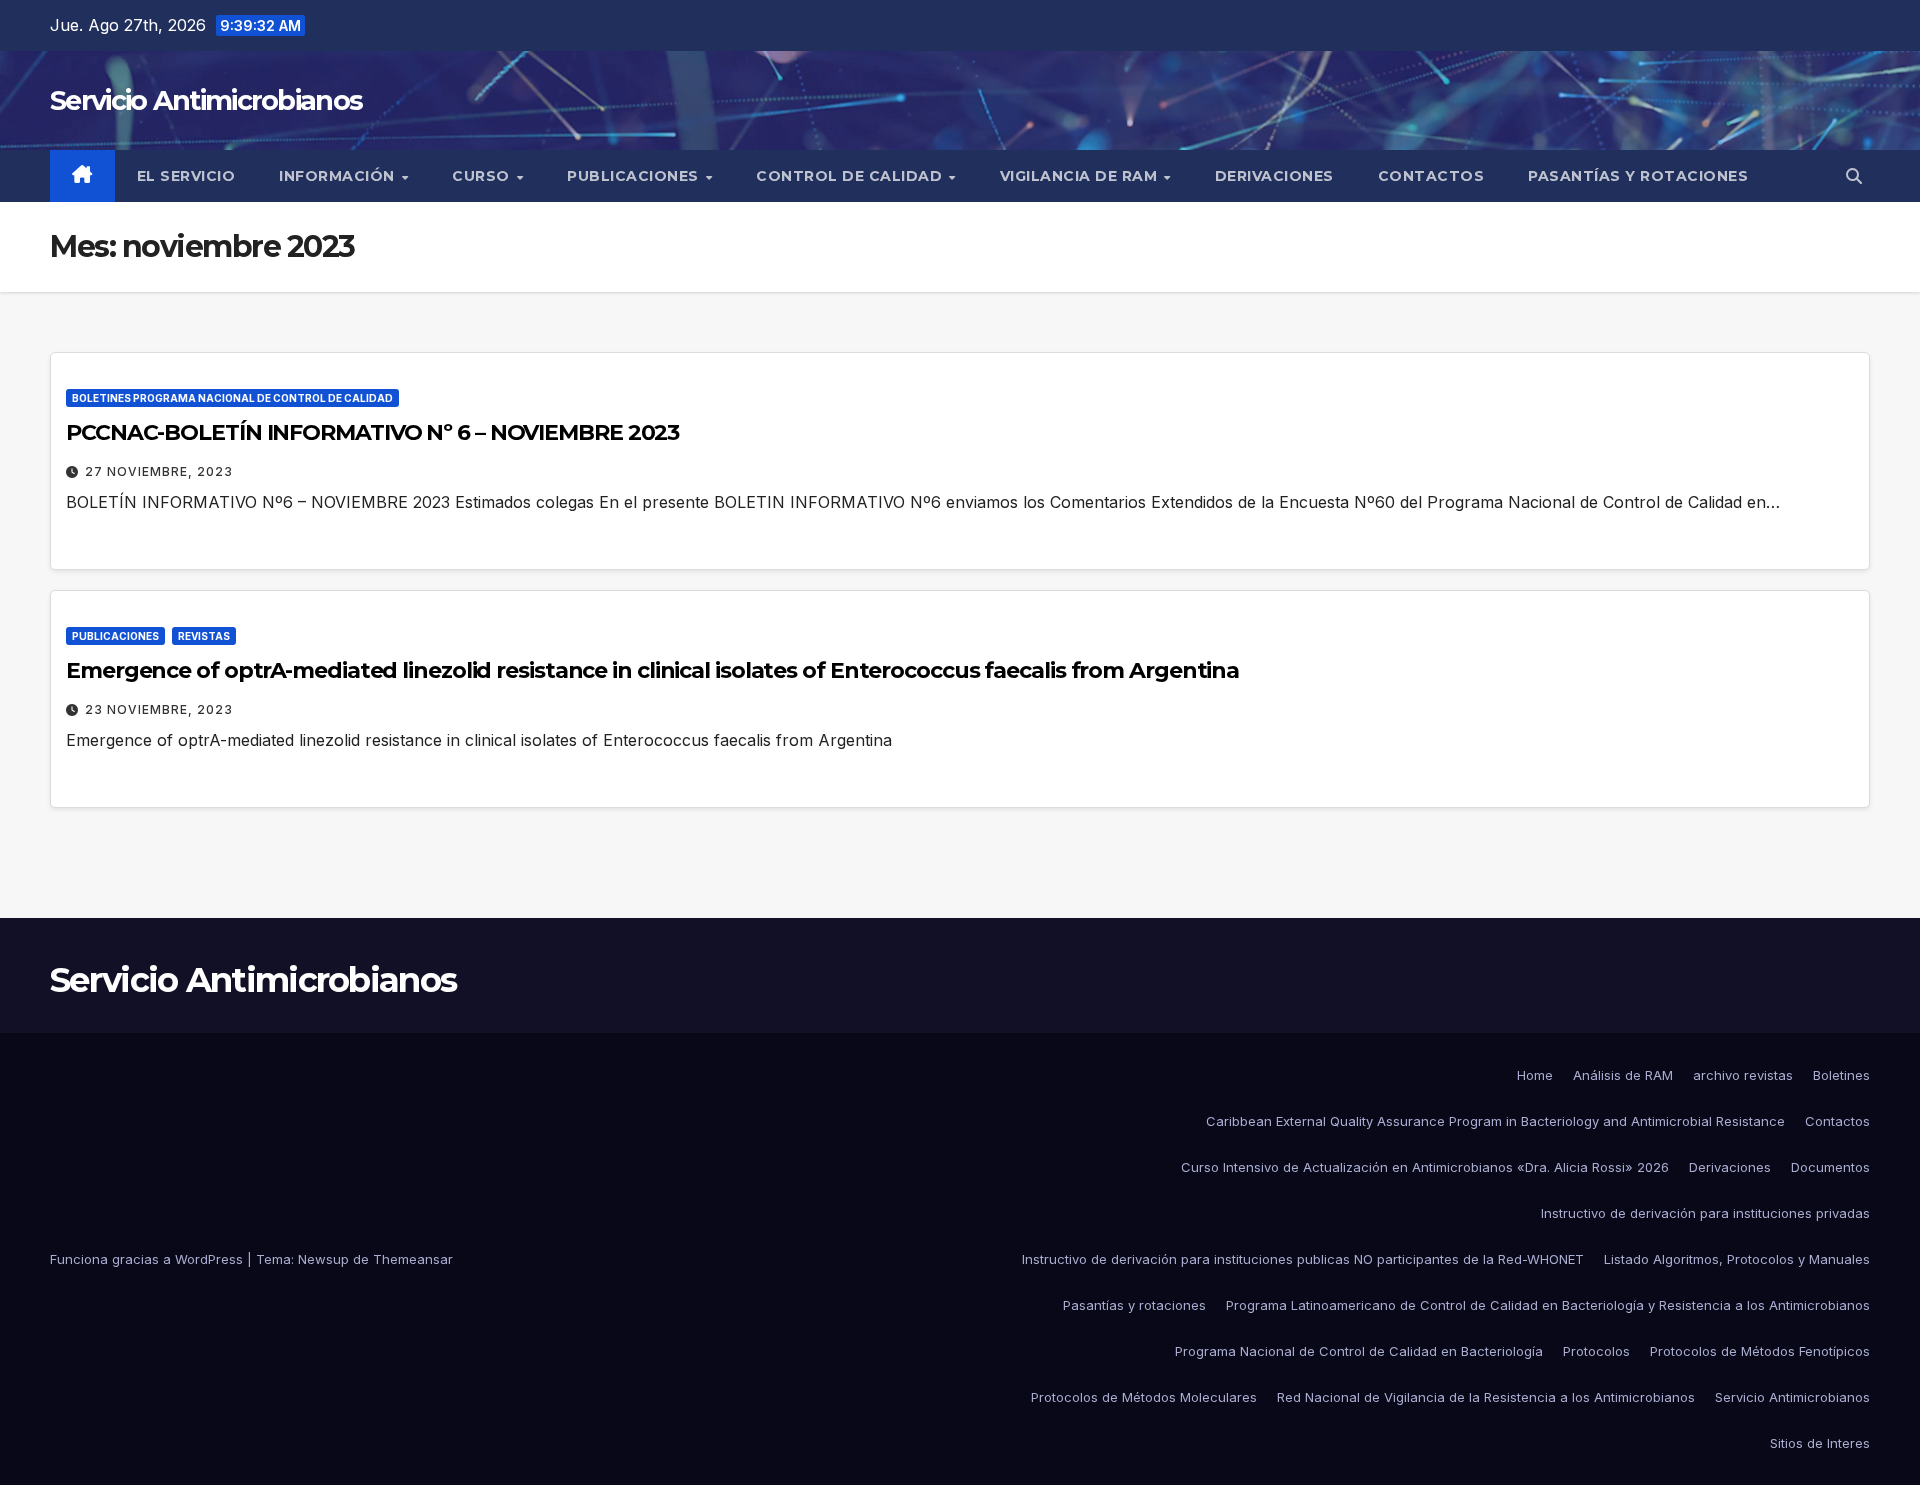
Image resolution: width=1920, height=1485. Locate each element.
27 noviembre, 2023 (159, 471)
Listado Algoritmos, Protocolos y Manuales (1737, 1259)
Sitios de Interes (1820, 1443)
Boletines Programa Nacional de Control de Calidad (232, 398)
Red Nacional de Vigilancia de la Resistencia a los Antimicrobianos (1486, 1397)
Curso (483, 176)
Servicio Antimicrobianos (206, 100)
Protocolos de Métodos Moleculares (1144, 1397)
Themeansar (413, 1259)
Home (1535, 1075)
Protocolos (1596, 1351)
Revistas (204, 636)
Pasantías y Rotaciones (1638, 176)
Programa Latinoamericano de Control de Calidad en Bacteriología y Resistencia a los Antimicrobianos (1548, 1305)
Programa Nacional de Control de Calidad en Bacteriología (1359, 1351)
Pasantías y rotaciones (1134, 1305)
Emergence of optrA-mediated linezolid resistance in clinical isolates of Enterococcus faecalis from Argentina (652, 670)
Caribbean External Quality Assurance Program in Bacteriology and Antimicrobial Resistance (1495, 1121)
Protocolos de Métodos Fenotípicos (1760, 1351)
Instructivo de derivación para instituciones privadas (1705, 1213)
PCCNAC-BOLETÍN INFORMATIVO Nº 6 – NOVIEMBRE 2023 (372, 432)
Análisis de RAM (1623, 1075)
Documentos (1830, 1167)
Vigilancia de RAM (1081, 176)
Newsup (323, 1259)
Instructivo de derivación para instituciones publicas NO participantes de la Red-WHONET (1303, 1259)
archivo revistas (1743, 1075)
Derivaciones (1274, 176)
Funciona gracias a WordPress (148, 1259)
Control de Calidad (851, 176)
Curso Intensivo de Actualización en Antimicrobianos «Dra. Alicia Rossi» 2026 (1425, 1167)
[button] (1854, 176)
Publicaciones (635, 176)
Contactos (1431, 176)
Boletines (1841, 1075)
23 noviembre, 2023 (159, 709)
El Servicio (186, 176)
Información (339, 176)
